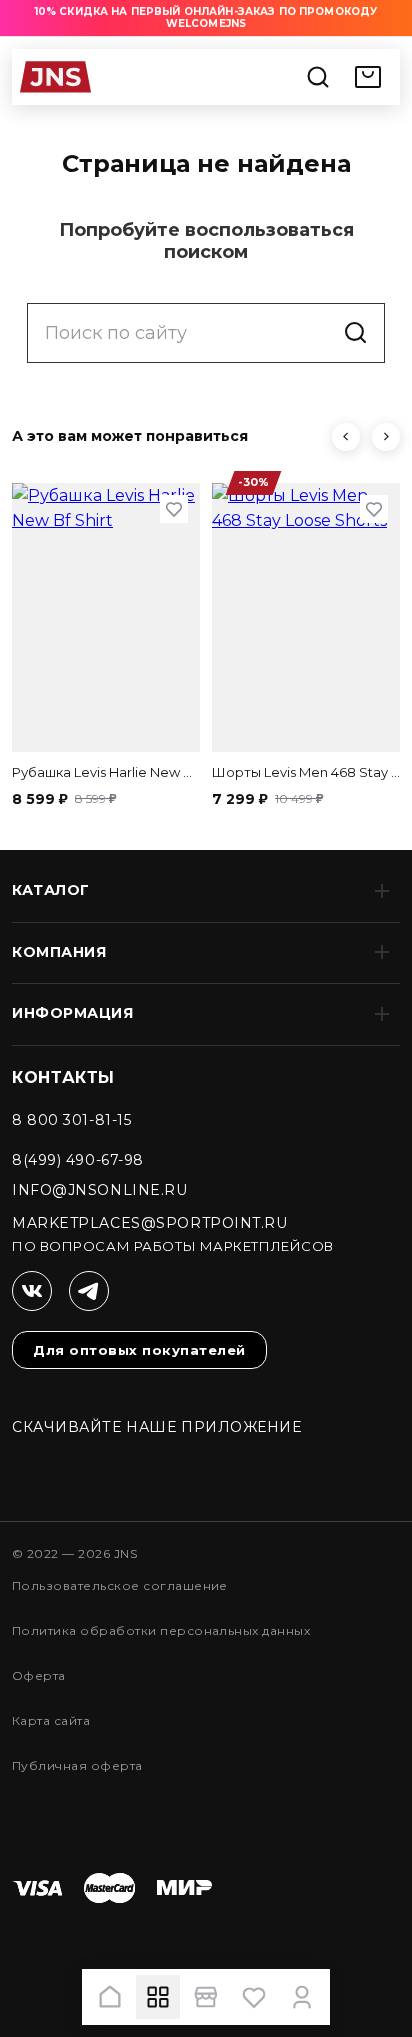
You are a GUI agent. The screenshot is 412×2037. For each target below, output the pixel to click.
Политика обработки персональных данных (161, 1630)
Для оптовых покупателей (139, 1350)
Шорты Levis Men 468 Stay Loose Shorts (306, 772)
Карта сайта (51, 1720)
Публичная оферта (77, 1765)
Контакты (63, 1077)
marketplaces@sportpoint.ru (150, 1223)
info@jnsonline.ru (100, 1190)
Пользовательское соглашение (120, 1585)
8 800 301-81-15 (71, 1120)
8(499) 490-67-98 (78, 1160)
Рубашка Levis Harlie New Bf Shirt (106, 772)
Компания (59, 952)
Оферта (39, 1675)
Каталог (51, 890)
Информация (73, 1013)
